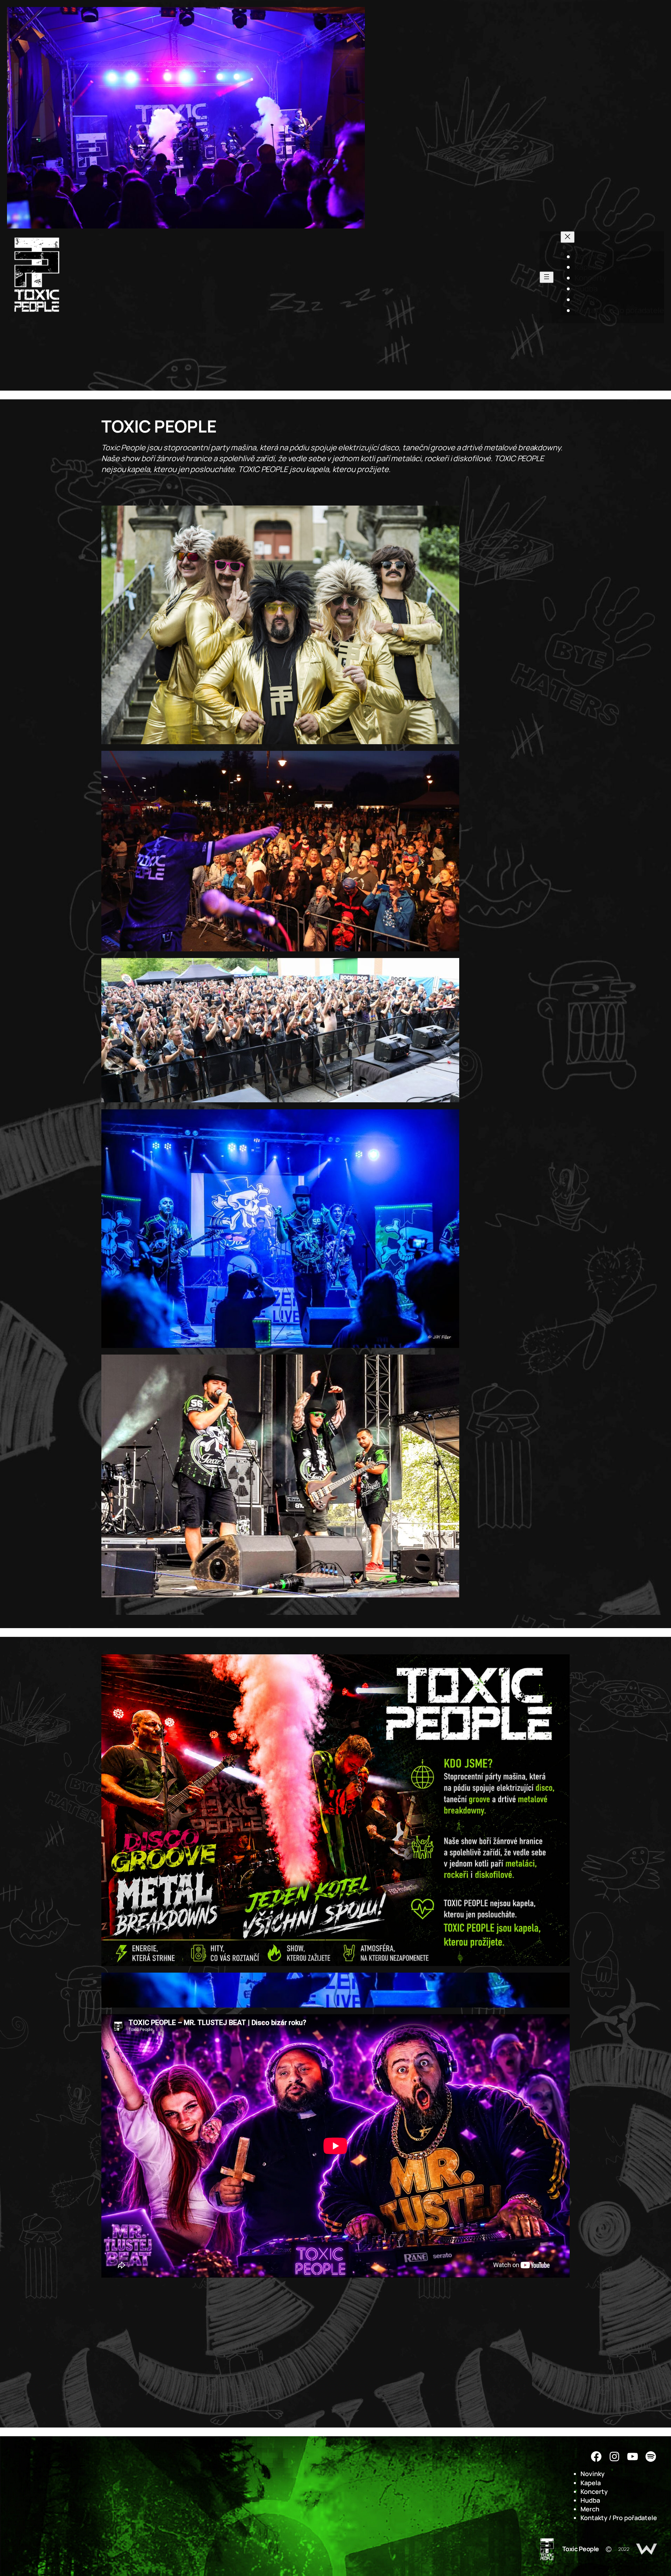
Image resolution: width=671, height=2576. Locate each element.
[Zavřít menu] (568, 237)
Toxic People (581, 2549)
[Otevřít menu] (547, 277)
